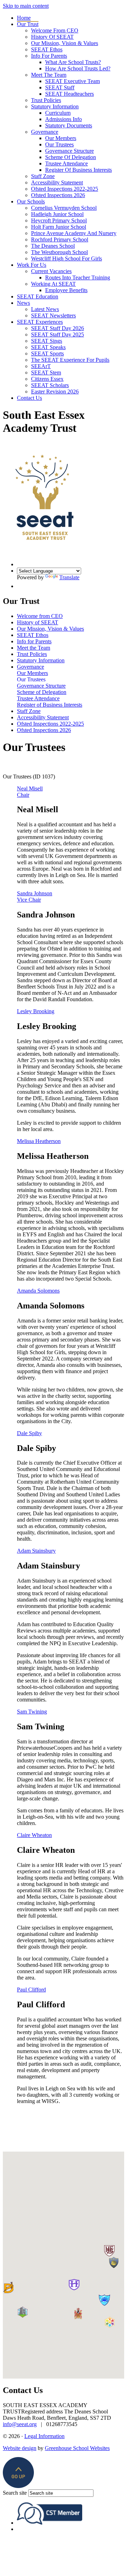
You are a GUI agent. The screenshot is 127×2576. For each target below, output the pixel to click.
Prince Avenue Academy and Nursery (74, 233)
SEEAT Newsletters (53, 315)
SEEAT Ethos (47, 49)
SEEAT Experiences (40, 322)
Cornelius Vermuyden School (64, 208)
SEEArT (41, 366)
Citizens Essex (47, 379)
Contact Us (29, 398)
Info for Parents (49, 56)
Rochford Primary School (60, 239)
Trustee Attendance (66, 163)
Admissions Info (64, 119)
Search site (15, 2493)
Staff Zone (43, 176)
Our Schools (31, 201)
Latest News (45, 309)
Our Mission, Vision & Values (65, 43)
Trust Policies (46, 100)
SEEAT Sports (47, 353)
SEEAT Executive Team (72, 81)
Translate (69, 577)
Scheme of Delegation (71, 157)
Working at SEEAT (53, 284)
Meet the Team (49, 75)
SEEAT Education (38, 296)
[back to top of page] (18, 2486)
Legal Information (44, 2436)
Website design (20, 2448)
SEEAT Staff (60, 87)
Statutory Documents (69, 125)
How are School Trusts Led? (78, 68)
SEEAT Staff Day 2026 (58, 328)
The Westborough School (59, 252)
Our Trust (28, 24)
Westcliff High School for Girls (66, 258)
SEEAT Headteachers (69, 94)
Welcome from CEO (55, 30)
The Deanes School (53, 246)
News (23, 303)
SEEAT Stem (46, 372)
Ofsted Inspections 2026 (58, 195)
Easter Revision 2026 (55, 392)
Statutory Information (55, 106)
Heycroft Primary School (59, 220)
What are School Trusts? (73, 62)
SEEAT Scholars (50, 385)
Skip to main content (26, 6)
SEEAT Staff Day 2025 (58, 334)
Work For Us (32, 265)
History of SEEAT (52, 37)
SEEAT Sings (47, 341)
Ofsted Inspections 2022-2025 (65, 189)
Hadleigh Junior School (57, 214)
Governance (45, 132)
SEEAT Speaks (48, 347)
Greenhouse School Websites (77, 2448)
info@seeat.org (20, 2424)
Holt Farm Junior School (59, 227)
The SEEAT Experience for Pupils (70, 360)
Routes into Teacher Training (78, 277)
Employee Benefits (66, 290)
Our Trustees (59, 144)
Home (24, 18)
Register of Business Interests (78, 170)
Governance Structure (69, 151)
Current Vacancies (51, 271)
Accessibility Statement (57, 182)
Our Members (61, 138)
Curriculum (58, 113)
